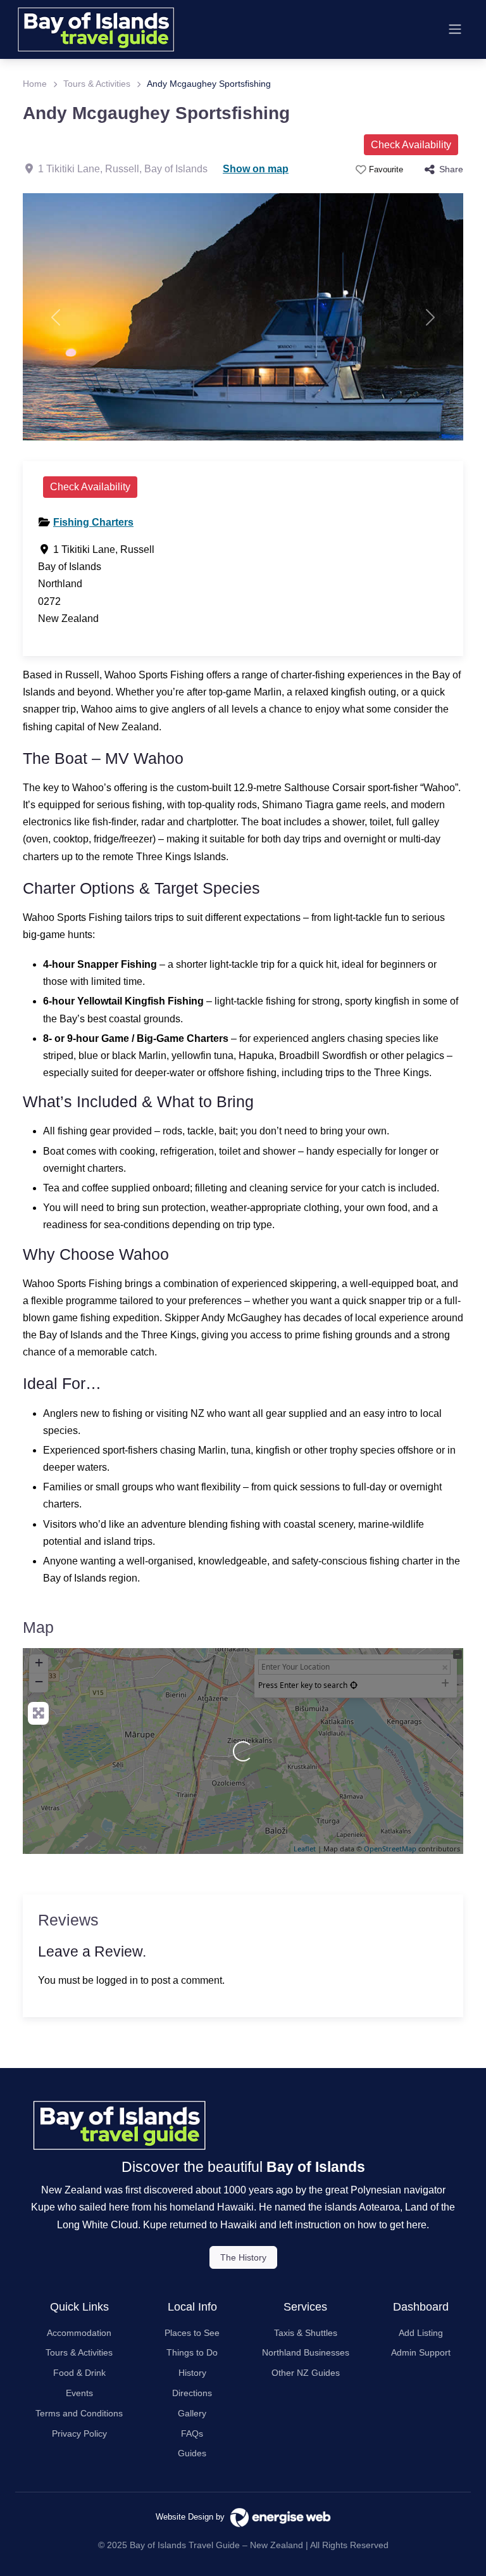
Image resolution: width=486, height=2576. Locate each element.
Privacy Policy (79, 2433)
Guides (192, 2453)
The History (243, 2257)
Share (451, 169)
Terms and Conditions (79, 2413)
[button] (56, 317)
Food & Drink (79, 2373)
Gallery (192, 2413)
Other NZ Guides (306, 2373)
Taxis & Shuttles (306, 2333)
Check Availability (411, 145)
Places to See (192, 2333)
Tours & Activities (97, 84)
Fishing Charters (93, 522)
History (192, 2373)
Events (79, 2393)
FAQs (192, 2433)
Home (35, 84)
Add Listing (421, 2333)
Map (38, 1627)
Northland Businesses (306, 2352)
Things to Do (192, 2352)
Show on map (256, 169)
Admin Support (421, 2352)
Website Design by (193, 2517)
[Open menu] (455, 29)
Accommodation (79, 2333)
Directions (192, 2393)
